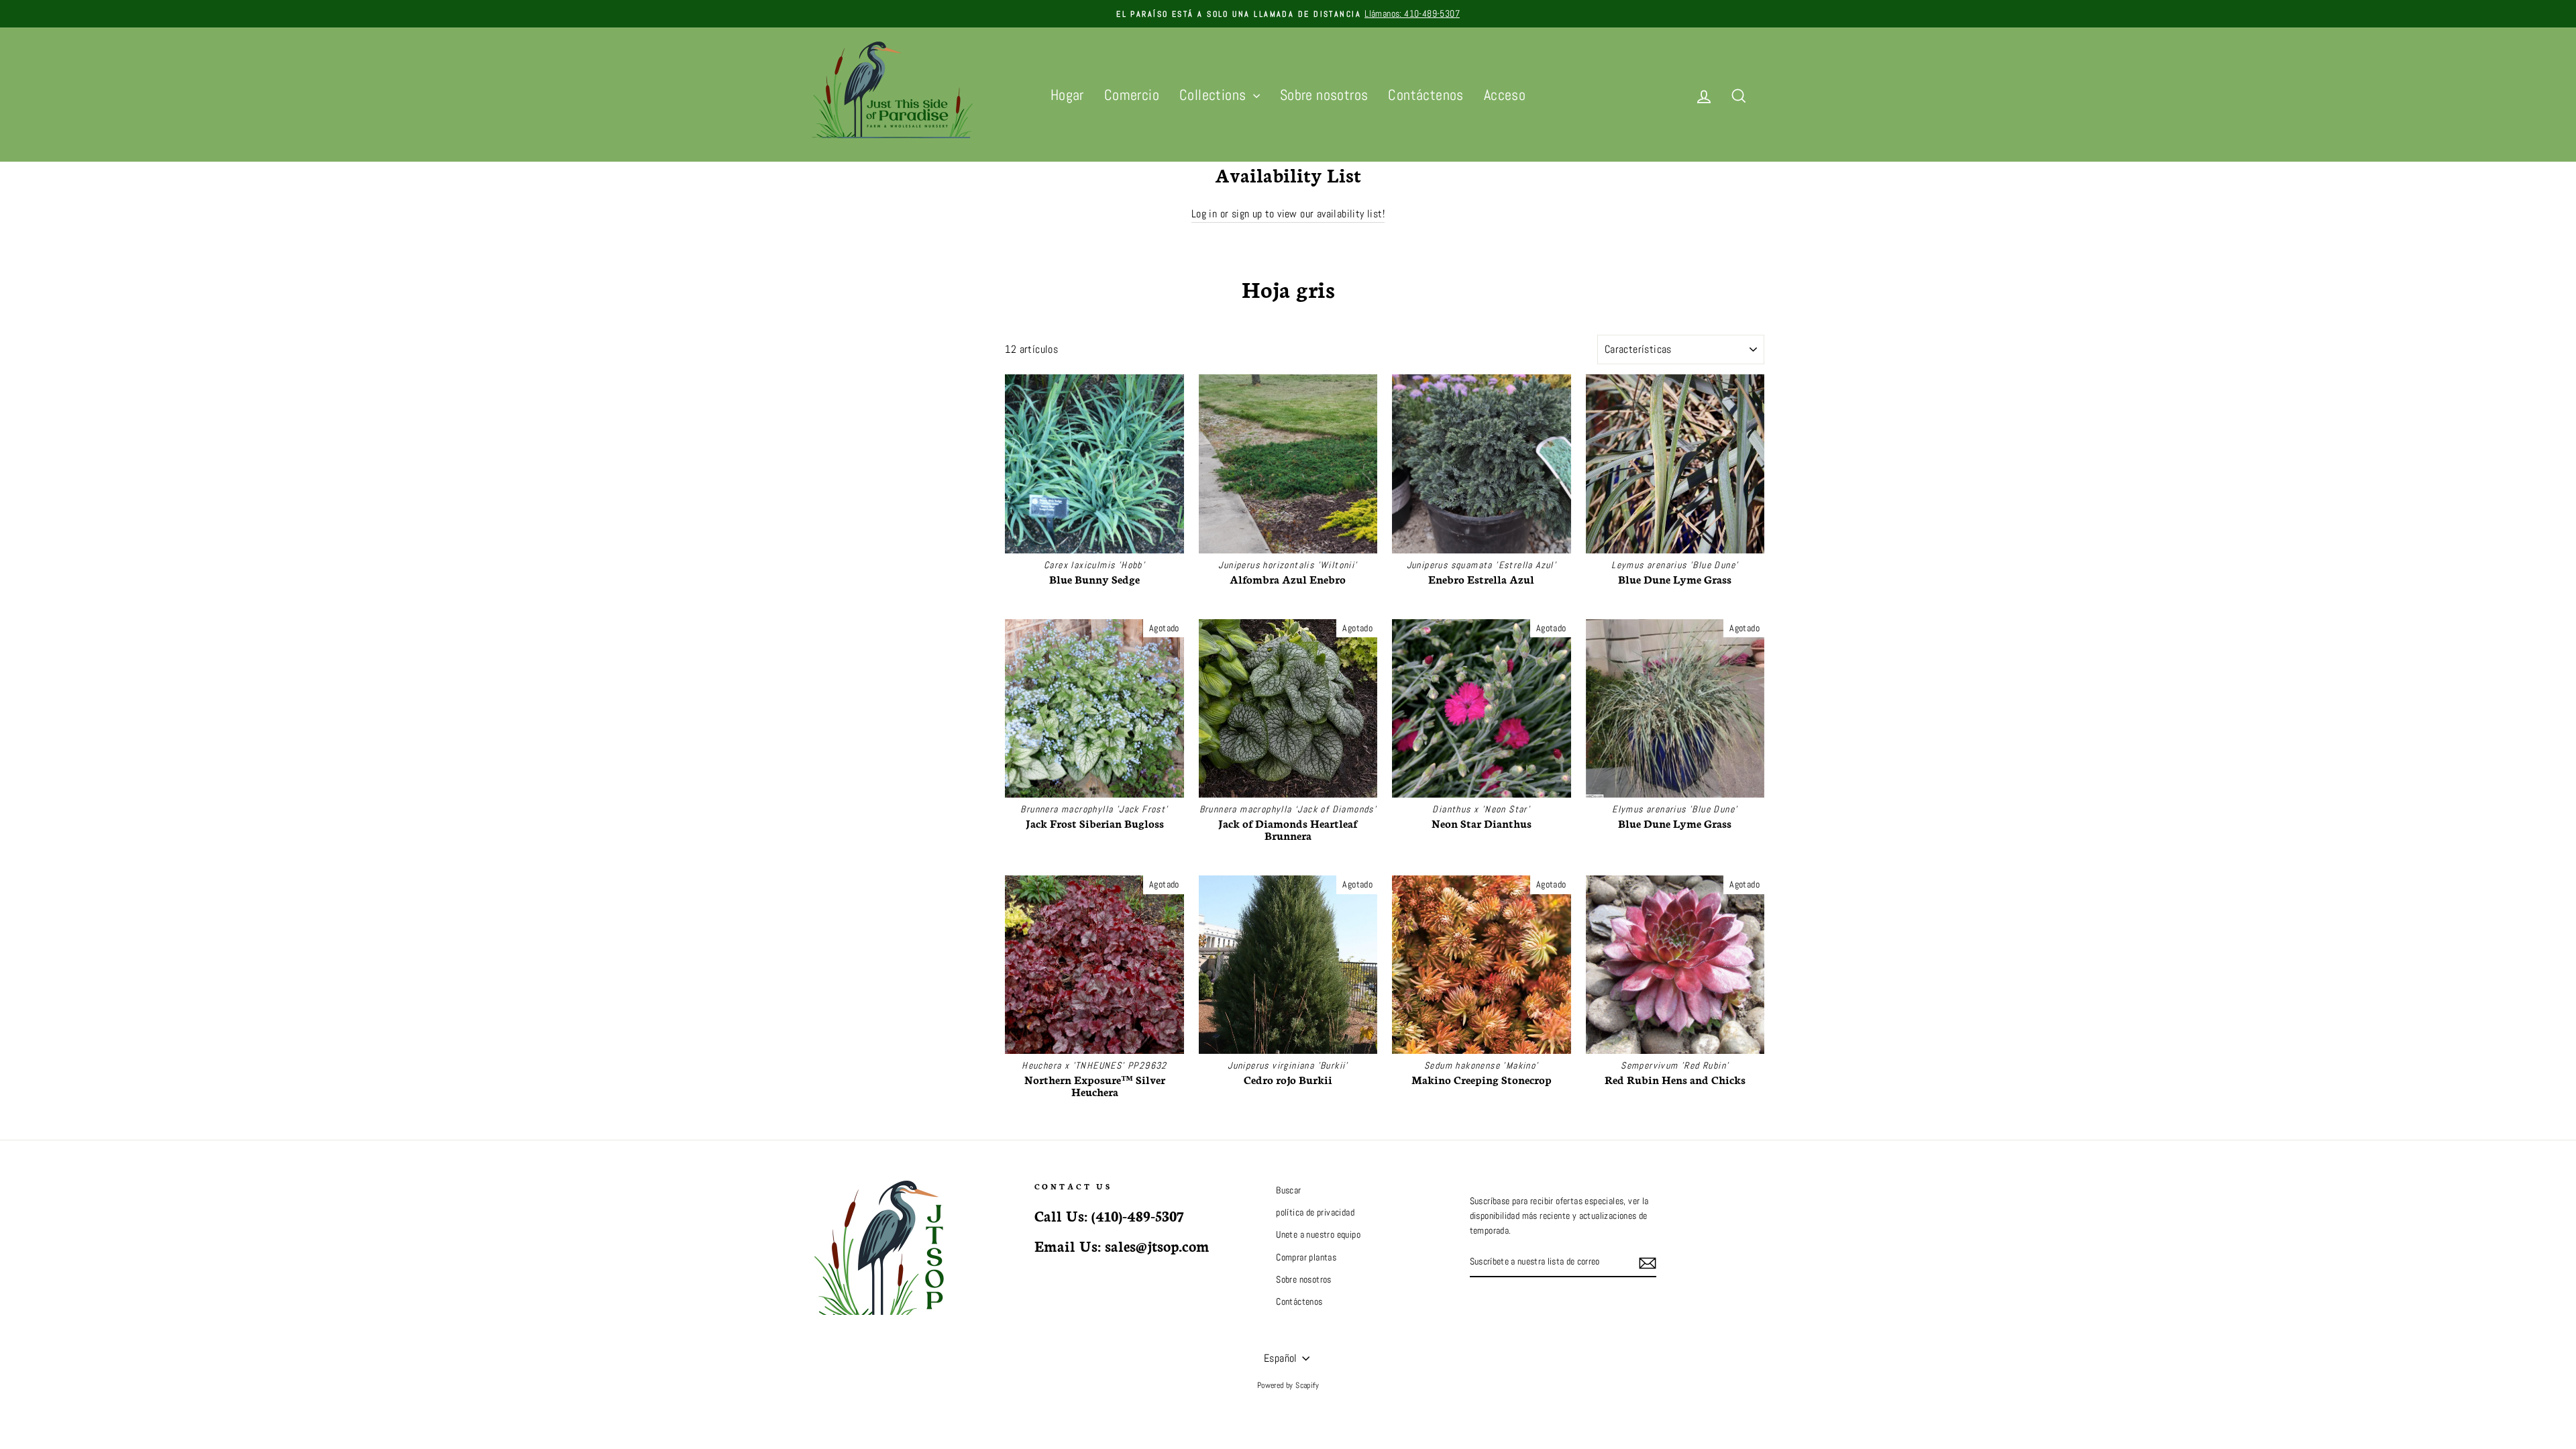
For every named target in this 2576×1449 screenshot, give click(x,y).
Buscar (1288, 1190)
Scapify (1307, 1385)
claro (969, 537)
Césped (827, 457)
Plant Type (843, 344)
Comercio (1132, 95)
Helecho (828, 473)
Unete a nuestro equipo (1318, 1235)
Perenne (829, 406)
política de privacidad (1315, 1213)
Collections (1215, 95)
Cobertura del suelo (850, 423)
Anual (824, 440)
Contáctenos (1426, 95)
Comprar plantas (1306, 1257)
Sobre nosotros (1324, 95)
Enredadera (835, 490)
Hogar (1067, 95)
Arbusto (828, 389)
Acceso (1505, 95)
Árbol (823, 373)
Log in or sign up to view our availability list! (1288, 214)
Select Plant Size (840, 508)
